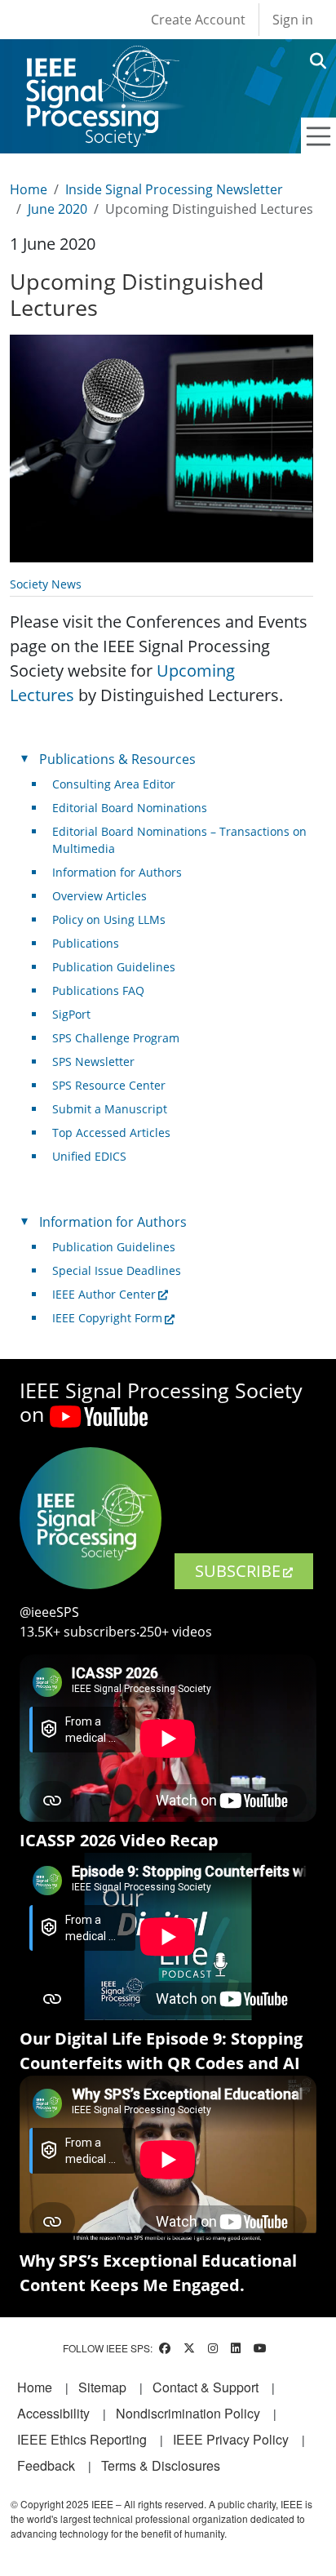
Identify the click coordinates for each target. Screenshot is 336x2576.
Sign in (293, 20)
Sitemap (102, 2387)
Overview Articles (99, 896)
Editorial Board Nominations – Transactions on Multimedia (179, 840)
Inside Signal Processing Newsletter (174, 189)
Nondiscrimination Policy (188, 2413)
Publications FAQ (98, 990)
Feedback (46, 2465)
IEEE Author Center (104, 1294)
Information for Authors (117, 872)
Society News (46, 584)
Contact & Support (206, 2387)
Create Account (198, 20)
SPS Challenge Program (116, 1038)
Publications (86, 943)
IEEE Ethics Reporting (82, 2439)
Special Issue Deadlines (117, 1270)
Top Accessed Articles (111, 1133)
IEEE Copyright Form (107, 1318)
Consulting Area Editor (114, 784)
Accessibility (53, 2413)
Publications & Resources (117, 759)
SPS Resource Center (109, 1085)
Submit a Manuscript (110, 1109)
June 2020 (57, 209)
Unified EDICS (89, 1156)
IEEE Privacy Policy (231, 2439)
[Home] (102, 61)
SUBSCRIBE (238, 1571)
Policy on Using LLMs (109, 919)
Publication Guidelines (114, 967)
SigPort (71, 1014)
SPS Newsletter (93, 1061)
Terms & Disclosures (161, 2465)
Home (29, 189)
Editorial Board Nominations (130, 808)
